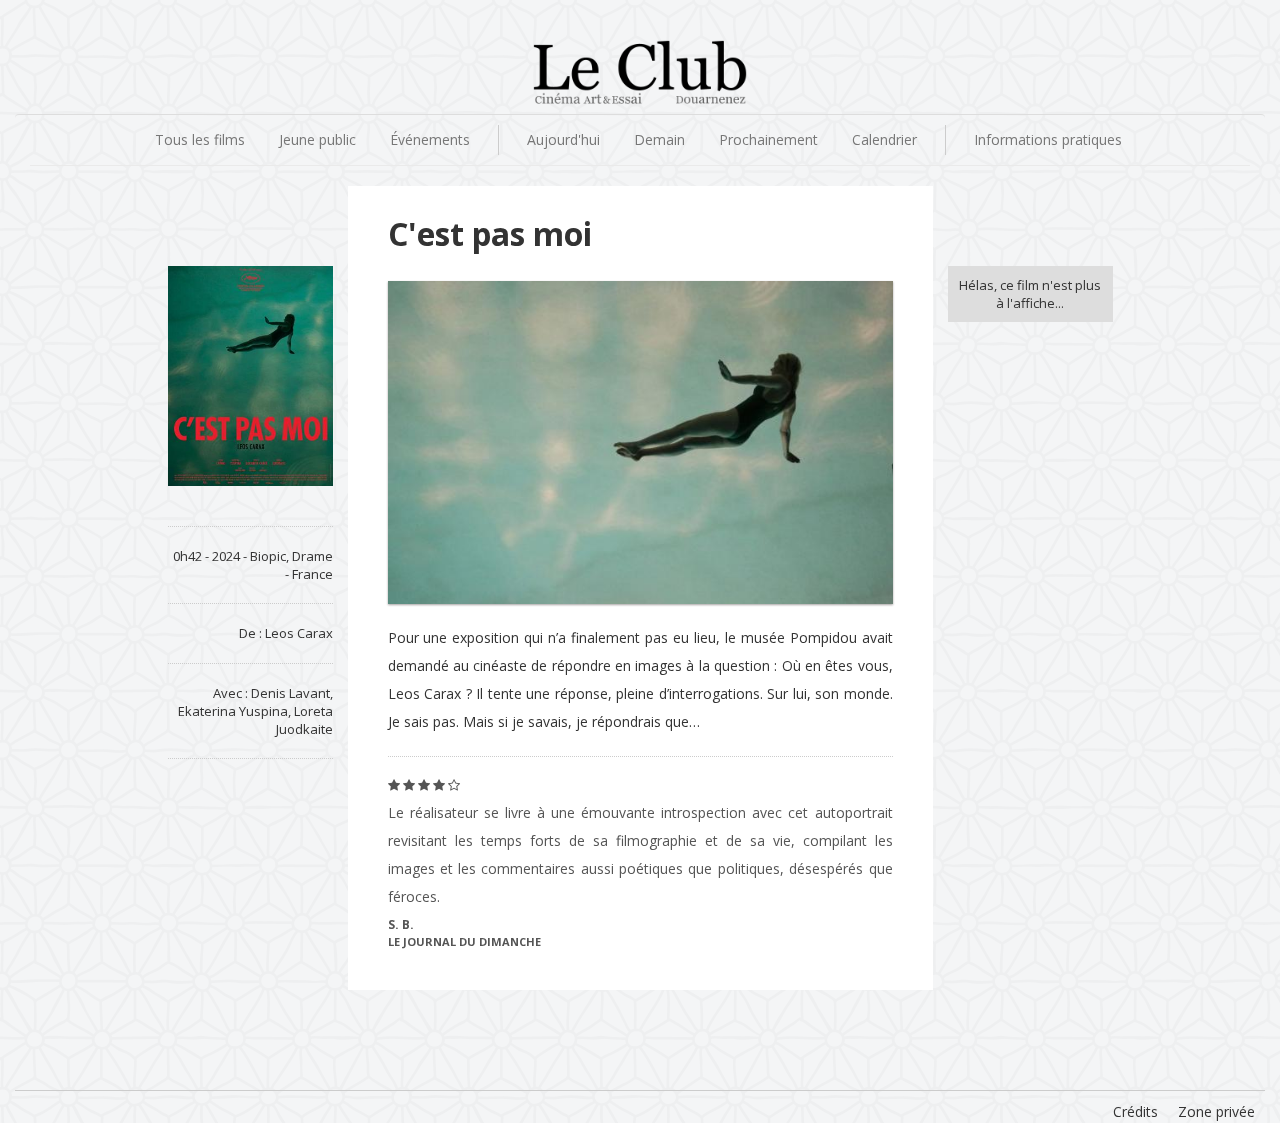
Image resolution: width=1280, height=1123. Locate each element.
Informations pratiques (1048, 139)
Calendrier (884, 139)
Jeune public (317, 139)
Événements (430, 139)
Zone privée (1216, 1111)
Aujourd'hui (563, 139)
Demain (659, 139)
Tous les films (200, 139)
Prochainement (768, 139)
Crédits (1135, 1111)
